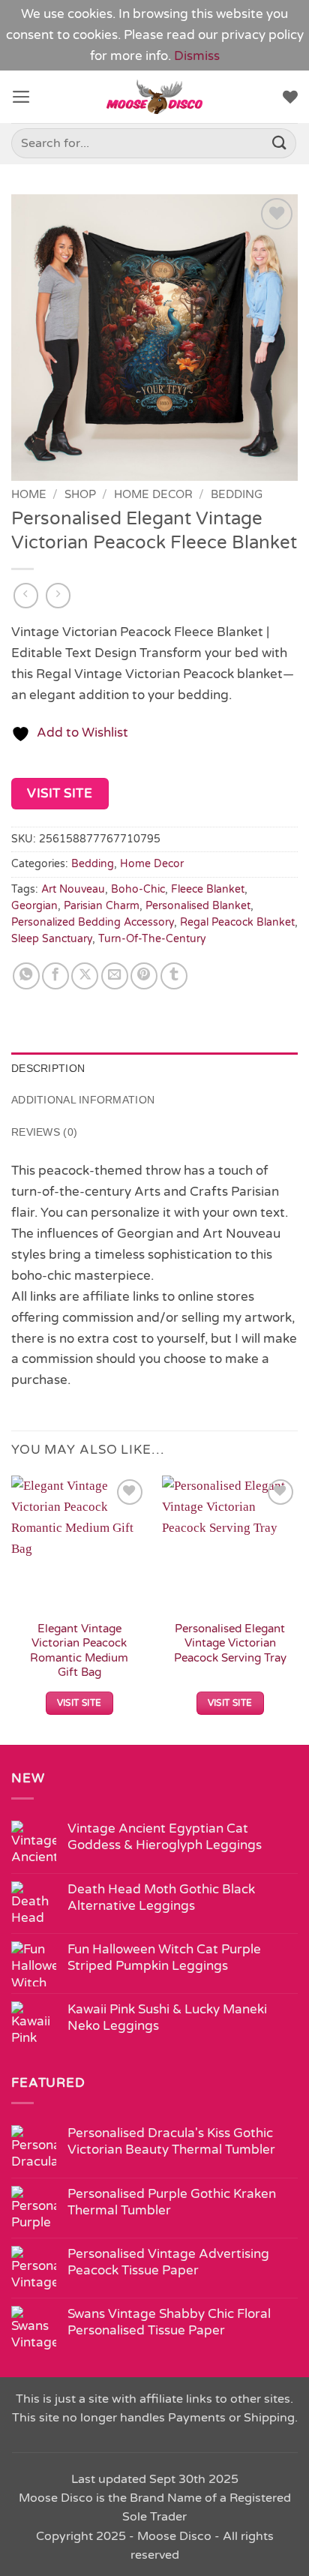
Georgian (34, 906)
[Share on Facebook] (55, 976)
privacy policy (262, 35)
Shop (80, 494)
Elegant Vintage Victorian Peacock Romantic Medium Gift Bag (79, 1650)
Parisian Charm (102, 906)
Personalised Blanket (198, 906)
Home (29, 494)
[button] (21, 97)
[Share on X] (85, 976)
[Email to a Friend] (115, 976)
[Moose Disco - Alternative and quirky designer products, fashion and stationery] (155, 97)
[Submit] (280, 144)
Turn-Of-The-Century (152, 939)
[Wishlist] (290, 97)
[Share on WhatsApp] (26, 976)
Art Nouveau (73, 889)
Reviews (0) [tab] (44, 1132)
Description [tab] (48, 1068)
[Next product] (26, 596)
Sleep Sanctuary (52, 939)
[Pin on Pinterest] (144, 976)
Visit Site (60, 793)
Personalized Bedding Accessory (93, 922)
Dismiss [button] (197, 56)
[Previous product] (58, 596)
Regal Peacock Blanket (237, 922)
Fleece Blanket (208, 889)
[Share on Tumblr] (174, 976)
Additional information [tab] (83, 1100)
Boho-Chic (138, 889)
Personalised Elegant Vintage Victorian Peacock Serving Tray (230, 1643)
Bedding (237, 494)
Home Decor (153, 494)
